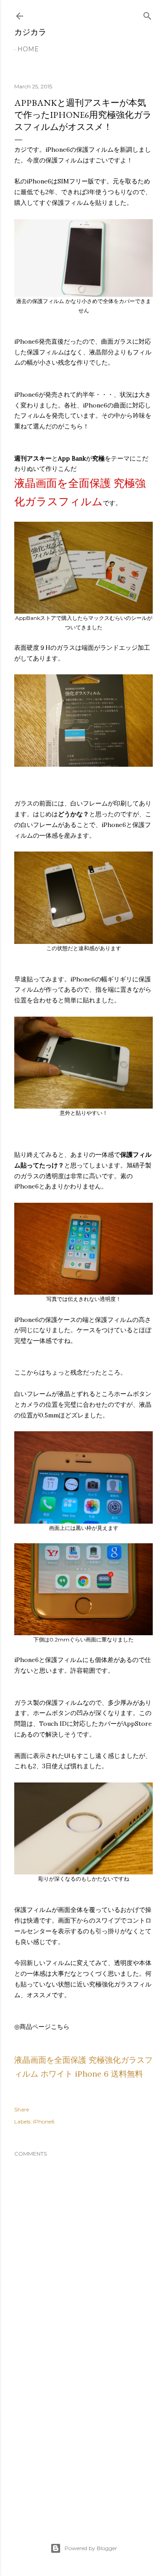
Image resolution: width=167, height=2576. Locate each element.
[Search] (147, 14)
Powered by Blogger (91, 2548)
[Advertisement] (83, 2443)
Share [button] (22, 2109)
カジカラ (30, 32)
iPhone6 (44, 2121)
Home (28, 49)
